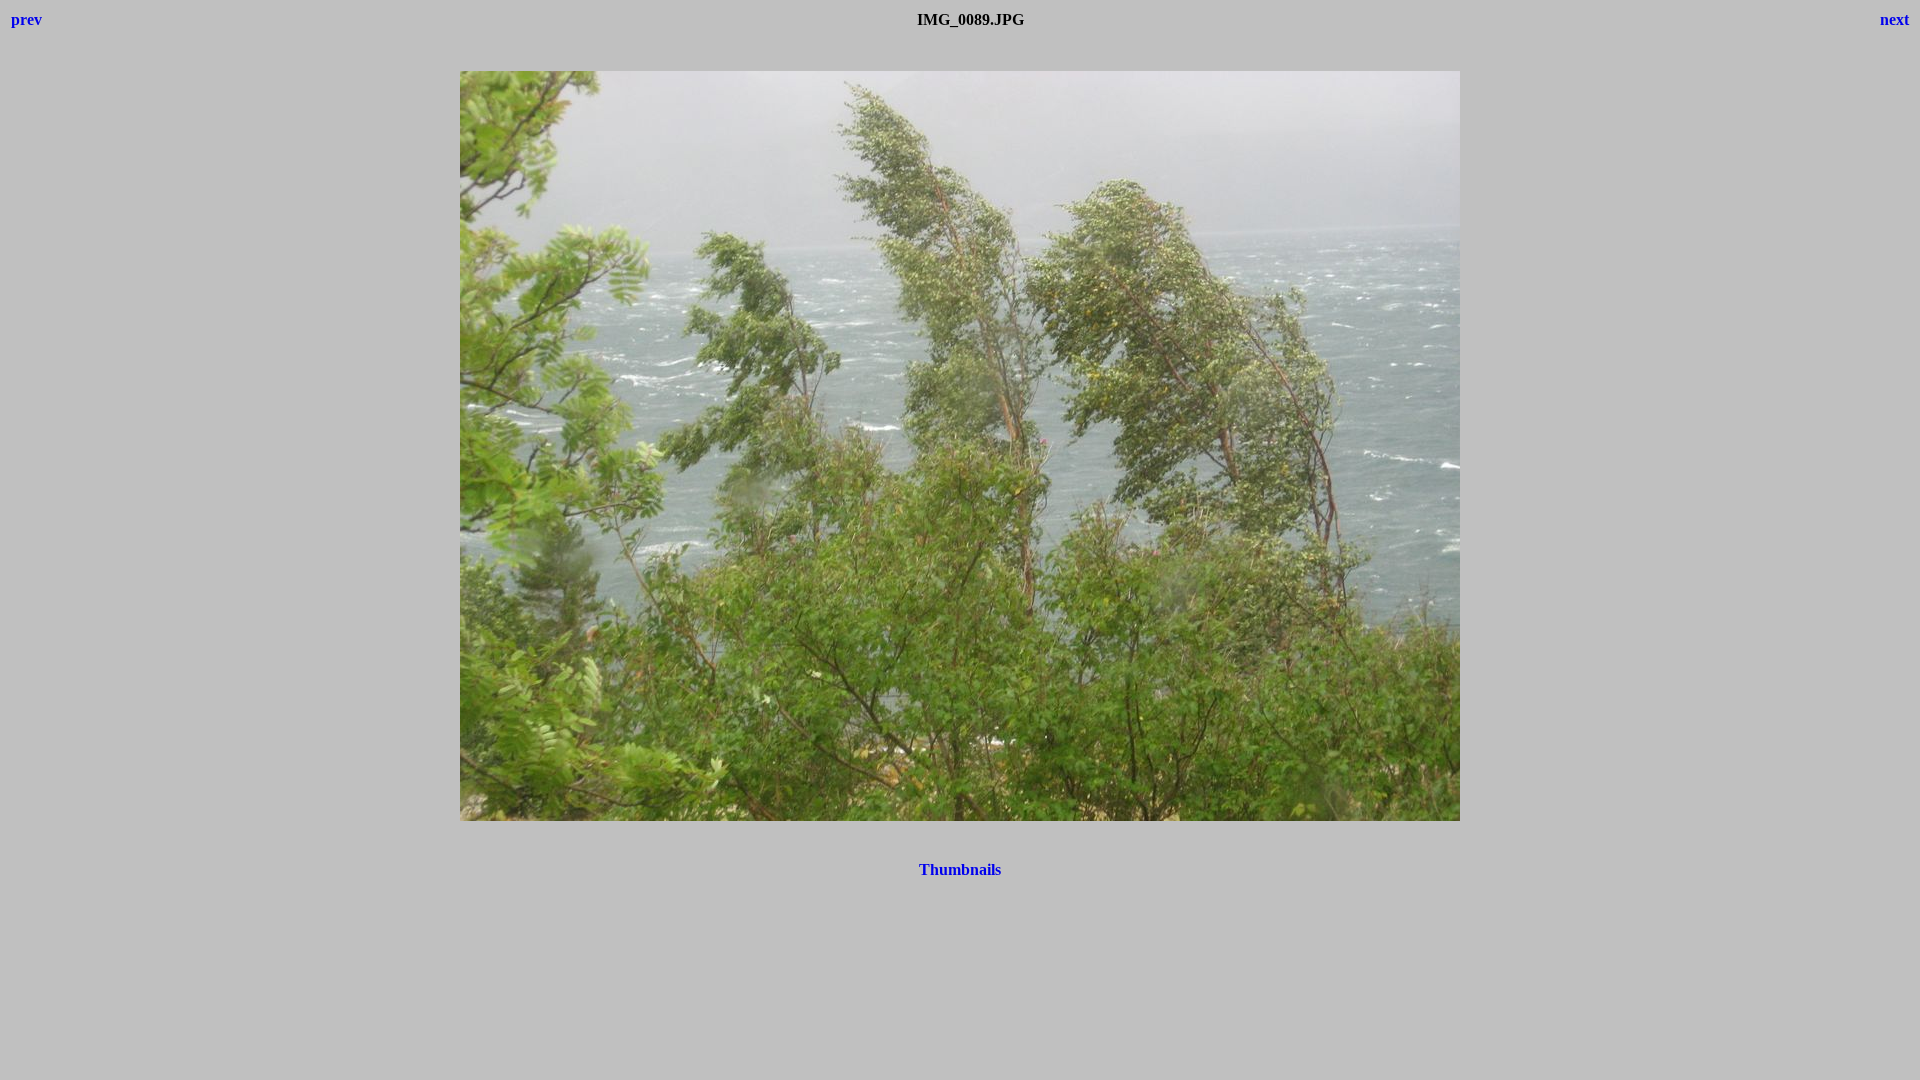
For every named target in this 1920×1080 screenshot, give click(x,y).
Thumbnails (960, 869)
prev (26, 19)
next (1894, 19)
